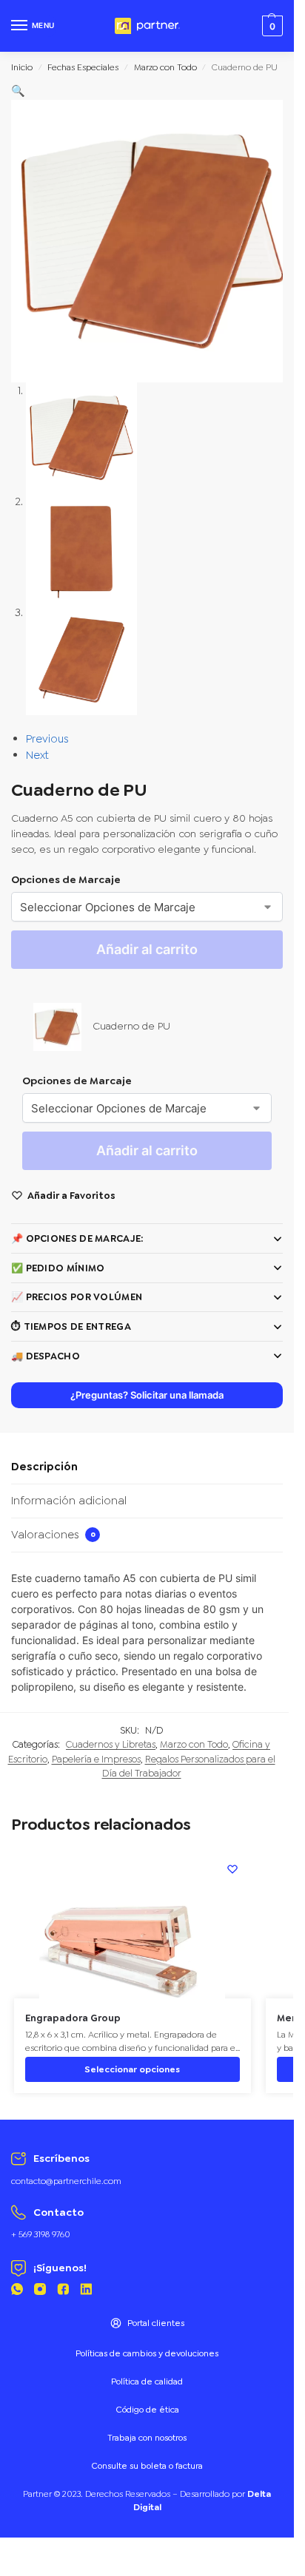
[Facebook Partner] (63, 2292)
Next (37, 755)
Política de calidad (147, 2381)
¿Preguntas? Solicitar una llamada (147, 1395)
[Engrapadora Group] (133, 1924)
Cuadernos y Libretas (111, 1744)
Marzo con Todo (165, 67)
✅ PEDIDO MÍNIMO (58, 1268)
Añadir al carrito (147, 949)
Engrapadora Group (73, 2018)
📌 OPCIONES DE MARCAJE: (77, 1238)
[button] (18, 91)
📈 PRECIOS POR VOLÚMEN (77, 1297)
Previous (47, 739)
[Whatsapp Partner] (17, 2292)
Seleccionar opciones (132, 2069)
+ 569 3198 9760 (41, 2234)
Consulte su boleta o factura (147, 2466)
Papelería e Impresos (96, 1759)
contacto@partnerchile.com (66, 2181)
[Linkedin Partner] (86, 2292)
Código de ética (147, 2410)
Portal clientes (156, 2323)
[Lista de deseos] (232, 1869)
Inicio (22, 67)
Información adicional (69, 1501)
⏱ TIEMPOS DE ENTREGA (71, 1326)
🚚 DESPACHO (46, 1356)
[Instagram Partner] (40, 2292)
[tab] (147, 1467)
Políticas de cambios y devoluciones (147, 2353)
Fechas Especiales (83, 67)
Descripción (44, 1467)
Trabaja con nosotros (147, 2438)
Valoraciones (53, 1535)
